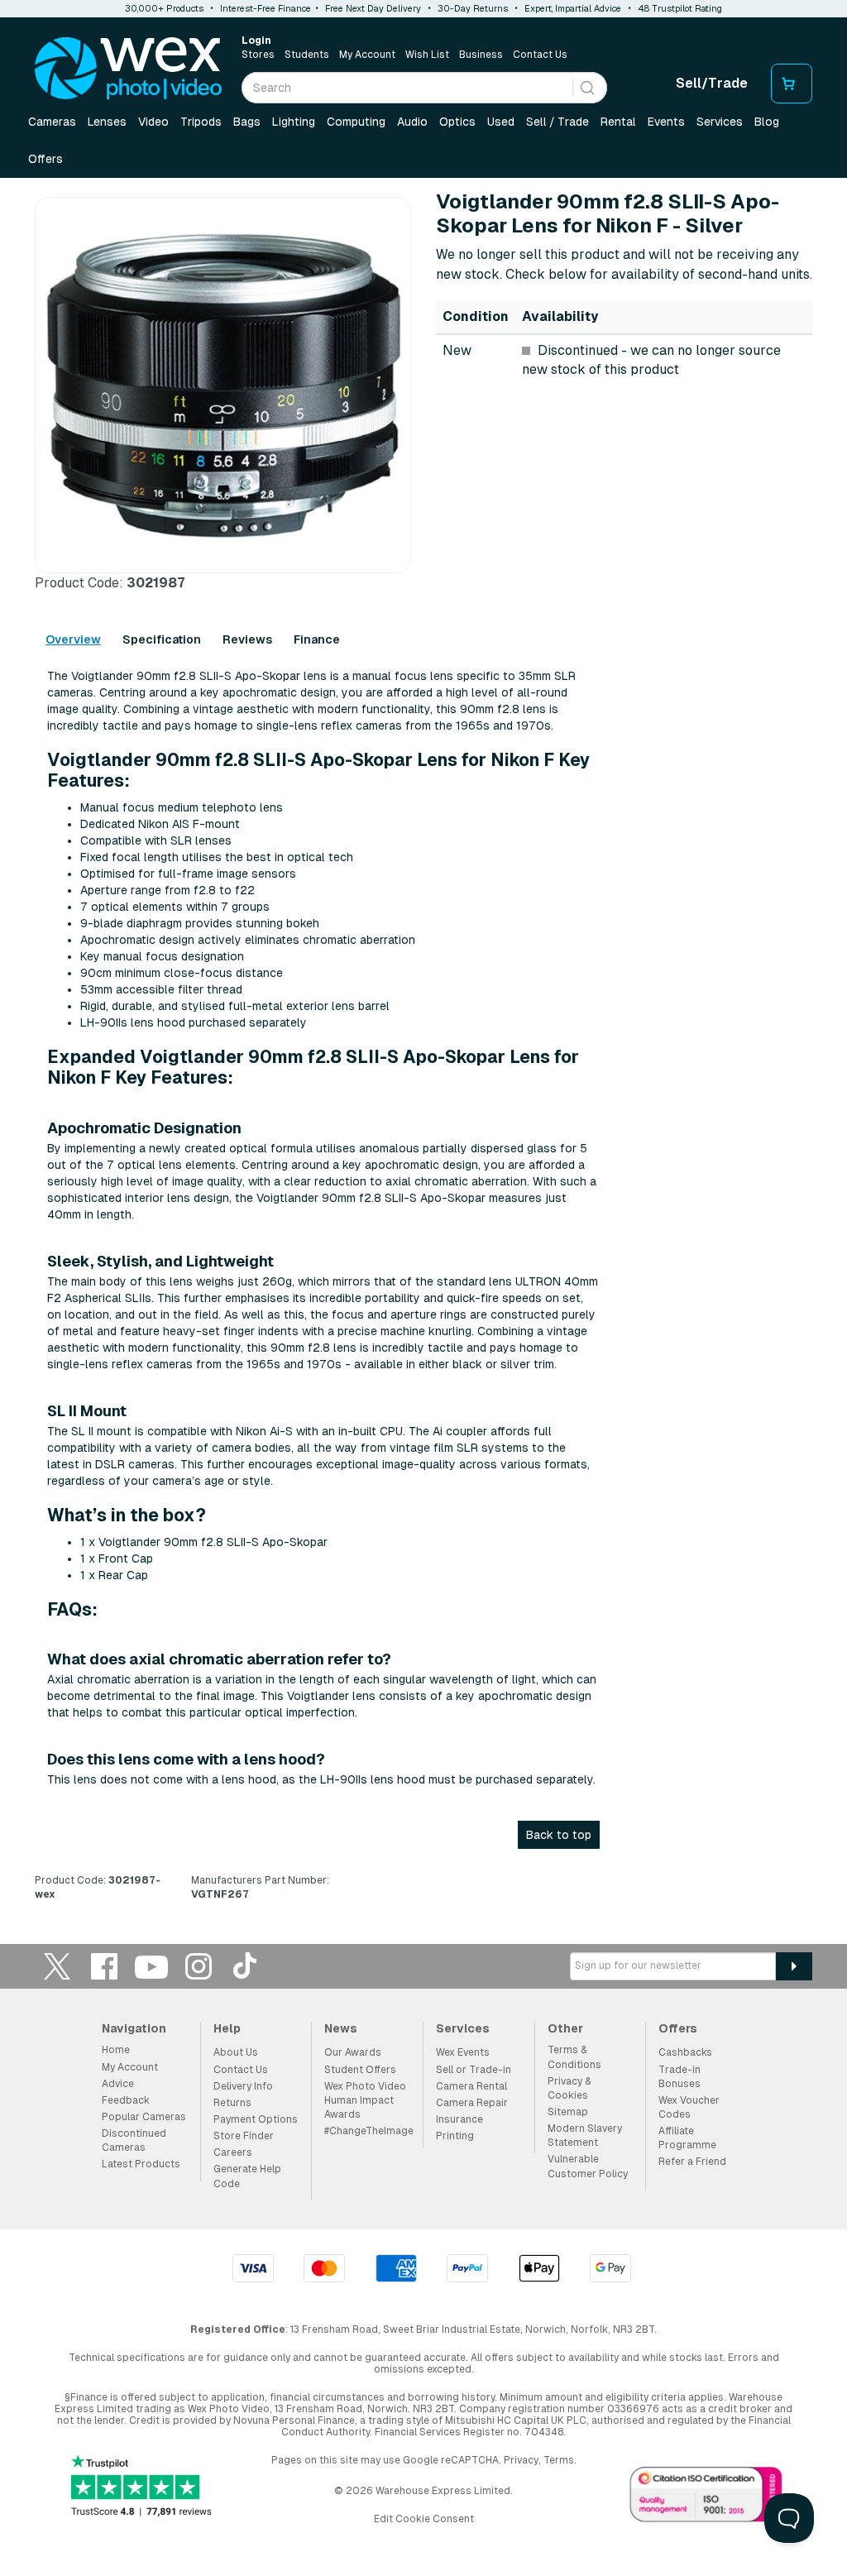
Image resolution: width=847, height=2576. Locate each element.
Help (227, 2028)
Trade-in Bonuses (680, 2077)
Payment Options (256, 2119)
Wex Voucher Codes (689, 2107)
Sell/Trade (712, 83)
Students (307, 55)
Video (153, 122)
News (341, 2028)
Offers (45, 159)
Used (501, 122)
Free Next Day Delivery (373, 8)
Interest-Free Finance (266, 8)
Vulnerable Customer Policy (588, 2166)
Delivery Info (243, 2086)
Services (720, 122)
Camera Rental (471, 2086)
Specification (162, 639)
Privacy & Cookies (569, 2088)
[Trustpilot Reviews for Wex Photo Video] (141, 2487)
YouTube (151, 1966)
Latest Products (141, 2164)
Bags (247, 122)
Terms (559, 2460)
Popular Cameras (144, 2117)
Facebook (104, 1966)
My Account (367, 55)
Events (666, 122)
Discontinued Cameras (134, 2140)
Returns (232, 2103)
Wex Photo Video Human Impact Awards (365, 2100)
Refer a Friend (692, 2162)
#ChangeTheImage (369, 2131)
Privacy (521, 2460)
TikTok (246, 1966)
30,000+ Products (164, 8)
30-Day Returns (473, 8)
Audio (412, 122)
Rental (618, 122)
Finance (317, 639)
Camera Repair (472, 2103)
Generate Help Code (247, 2176)
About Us (236, 2052)
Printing (455, 2136)
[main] (423, 1052)
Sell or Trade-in (474, 2070)
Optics (457, 122)
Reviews (247, 639)
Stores (258, 55)
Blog (767, 122)
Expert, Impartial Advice (573, 8)
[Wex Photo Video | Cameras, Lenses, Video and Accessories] (128, 69)
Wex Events (463, 2052)
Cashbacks (685, 2052)
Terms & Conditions (574, 2057)
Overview (73, 639)
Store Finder (244, 2136)
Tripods (201, 122)
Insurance (459, 2119)
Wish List (427, 55)
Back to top (559, 1835)
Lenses (107, 122)
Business (481, 55)
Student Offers (360, 2070)
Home (116, 2050)
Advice (118, 2084)
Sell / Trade (557, 122)
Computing (356, 122)
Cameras (52, 122)
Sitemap (568, 2112)
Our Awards (353, 2052)
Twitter (57, 1966)
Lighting (294, 122)
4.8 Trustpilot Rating (680, 8)
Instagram (199, 1966)
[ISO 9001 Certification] (706, 2497)
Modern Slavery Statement (585, 2135)
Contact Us (540, 55)
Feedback (126, 2100)
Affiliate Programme (687, 2138)
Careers (233, 2152)
